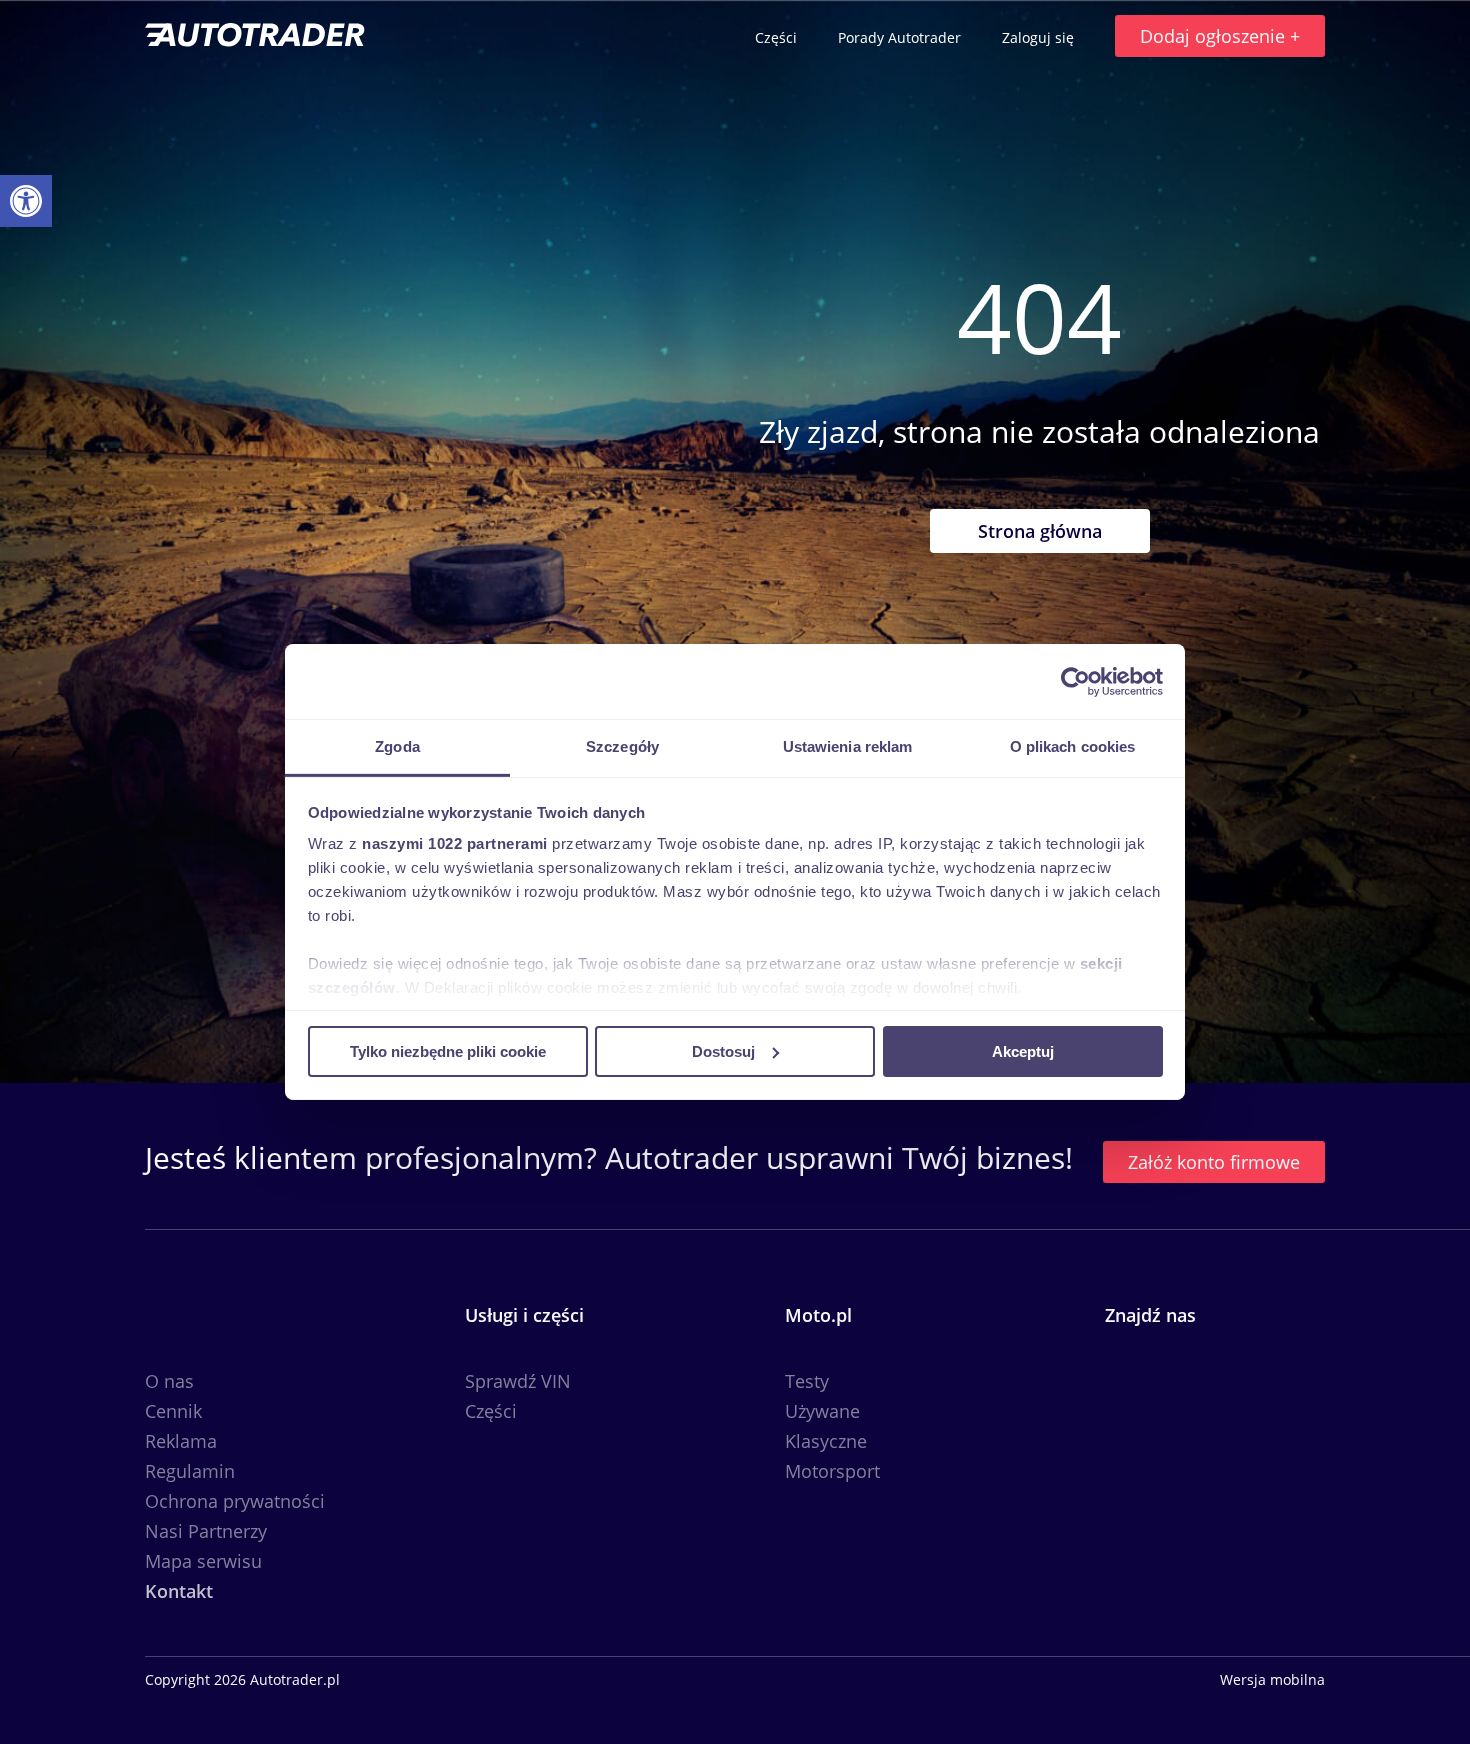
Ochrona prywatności (235, 1501)
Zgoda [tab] (397, 746)
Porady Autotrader (901, 37)
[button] (26, 201)
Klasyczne (826, 1441)
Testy (807, 1381)
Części (778, 37)
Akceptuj (1023, 1050)
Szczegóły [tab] (622, 746)
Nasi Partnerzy (206, 1531)
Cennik (173, 1411)
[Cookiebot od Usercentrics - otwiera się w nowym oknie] (1075, 681)
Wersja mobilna (1272, 1680)
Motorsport (832, 1471)
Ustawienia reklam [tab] (848, 746)
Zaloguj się (1040, 37)
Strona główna (1040, 531)
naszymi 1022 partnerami (455, 843)
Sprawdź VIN (518, 1381)
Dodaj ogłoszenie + (1220, 36)
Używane (822, 1411)
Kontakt (179, 1591)
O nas (169, 1381)
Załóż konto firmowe (1214, 1162)
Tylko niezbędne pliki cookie (448, 1050)
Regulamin (190, 1471)
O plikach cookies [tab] (1073, 746)
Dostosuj (723, 1050)
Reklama (181, 1441)
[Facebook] (1127, 1392)
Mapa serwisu (203, 1561)
